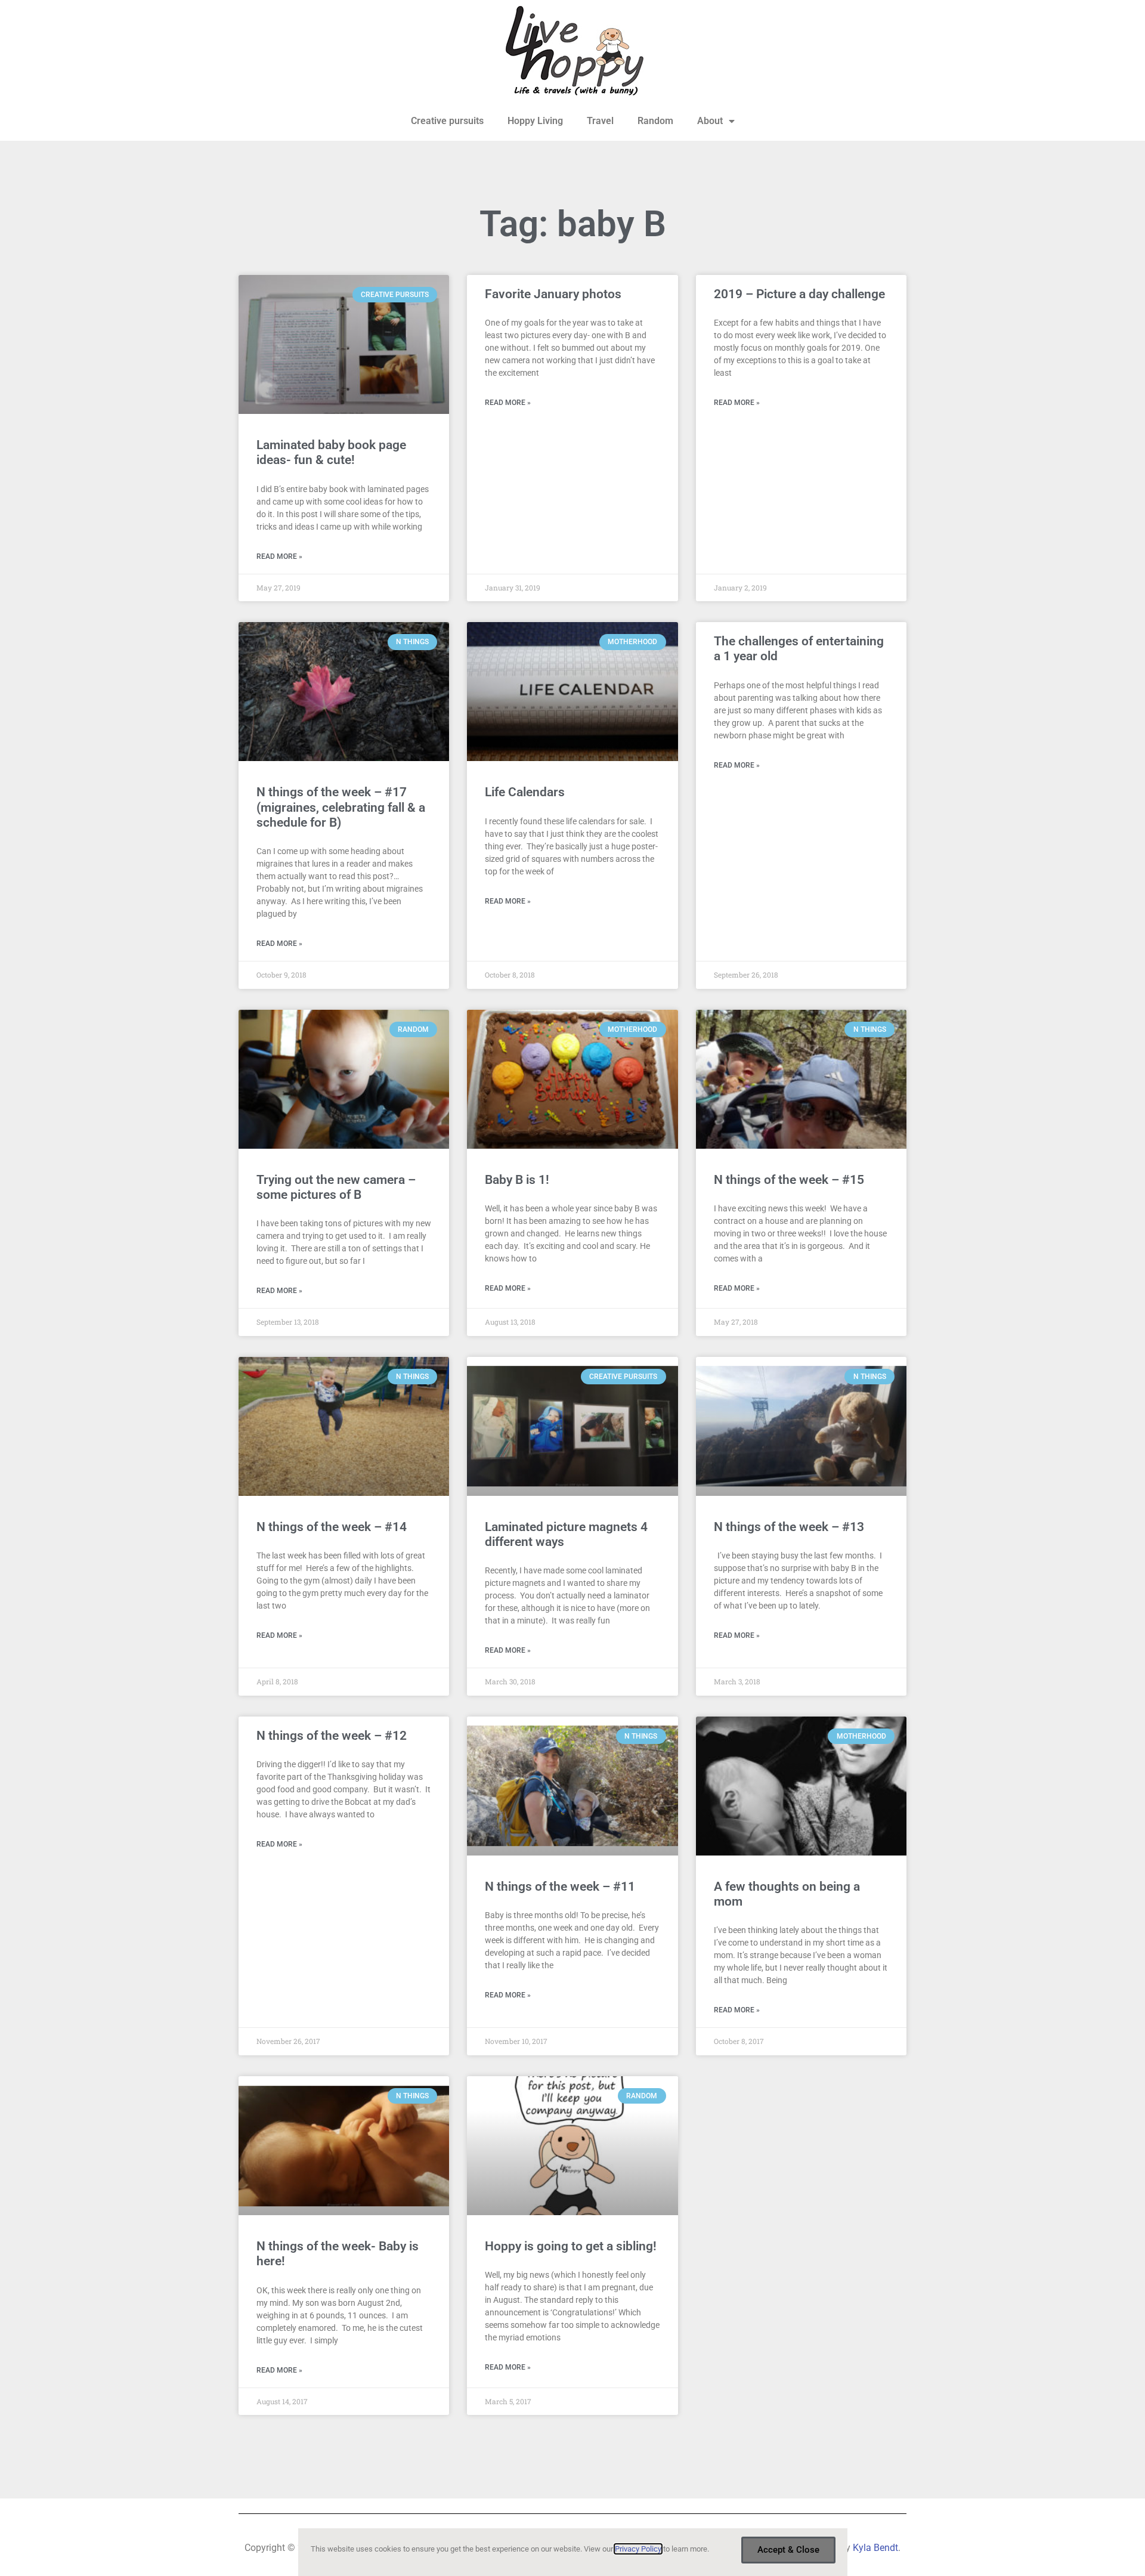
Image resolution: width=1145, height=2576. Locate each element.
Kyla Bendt (875, 2548)
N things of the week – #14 (332, 1527)
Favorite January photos (553, 294)
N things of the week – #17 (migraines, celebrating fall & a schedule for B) (341, 807)
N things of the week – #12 (332, 1736)
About (710, 121)
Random (655, 121)
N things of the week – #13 (789, 1527)
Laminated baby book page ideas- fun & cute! (331, 452)
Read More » (279, 556)
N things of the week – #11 (560, 1887)
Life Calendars (525, 792)
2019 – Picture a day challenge (799, 294)
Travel (600, 121)
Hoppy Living (535, 121)
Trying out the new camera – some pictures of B (336, 1187)
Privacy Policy (638, 2549)
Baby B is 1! (517, 1180)
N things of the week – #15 (789, 1180)
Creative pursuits (447, 121)
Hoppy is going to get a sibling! (571, 2246)
